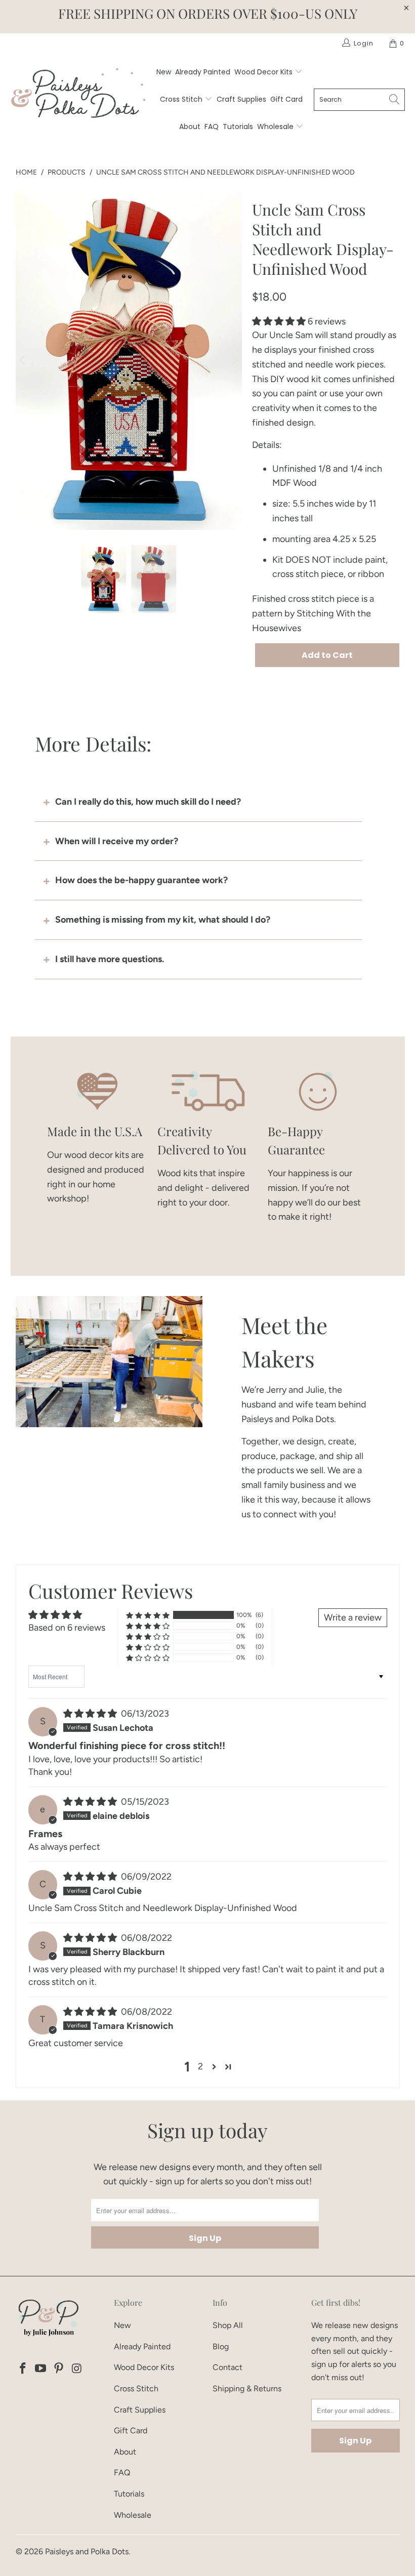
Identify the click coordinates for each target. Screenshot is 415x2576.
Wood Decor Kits (264, 72)
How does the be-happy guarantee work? (141, 880)
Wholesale (276, 127)
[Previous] (23, 360)
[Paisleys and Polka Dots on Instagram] (77, 2369)
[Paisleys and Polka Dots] (78, 96)
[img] (90, 1714)
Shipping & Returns (247, 2388)
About (190, 127)
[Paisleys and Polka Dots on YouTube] (41, 2369)
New (164, 72)
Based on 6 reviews (67, 1628)
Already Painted (203, 72)
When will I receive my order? (117, 841)
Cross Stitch (182, 99)
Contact (227, 2367)
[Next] (234, 360)
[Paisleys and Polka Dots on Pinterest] (59, 2369)
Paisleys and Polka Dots (87, 2551)
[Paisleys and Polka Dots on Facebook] (23, 2369)
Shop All (228, 2325)
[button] (279, 321)
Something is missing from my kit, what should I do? (163, 920)
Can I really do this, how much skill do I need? (148, 802)
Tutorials (238, 127)
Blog (221, 2346)
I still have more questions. (110, 959)
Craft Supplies (241, 99)
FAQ (212, 127)
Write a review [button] (353, 1617)
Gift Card (286, 99)
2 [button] (200, 2066)
